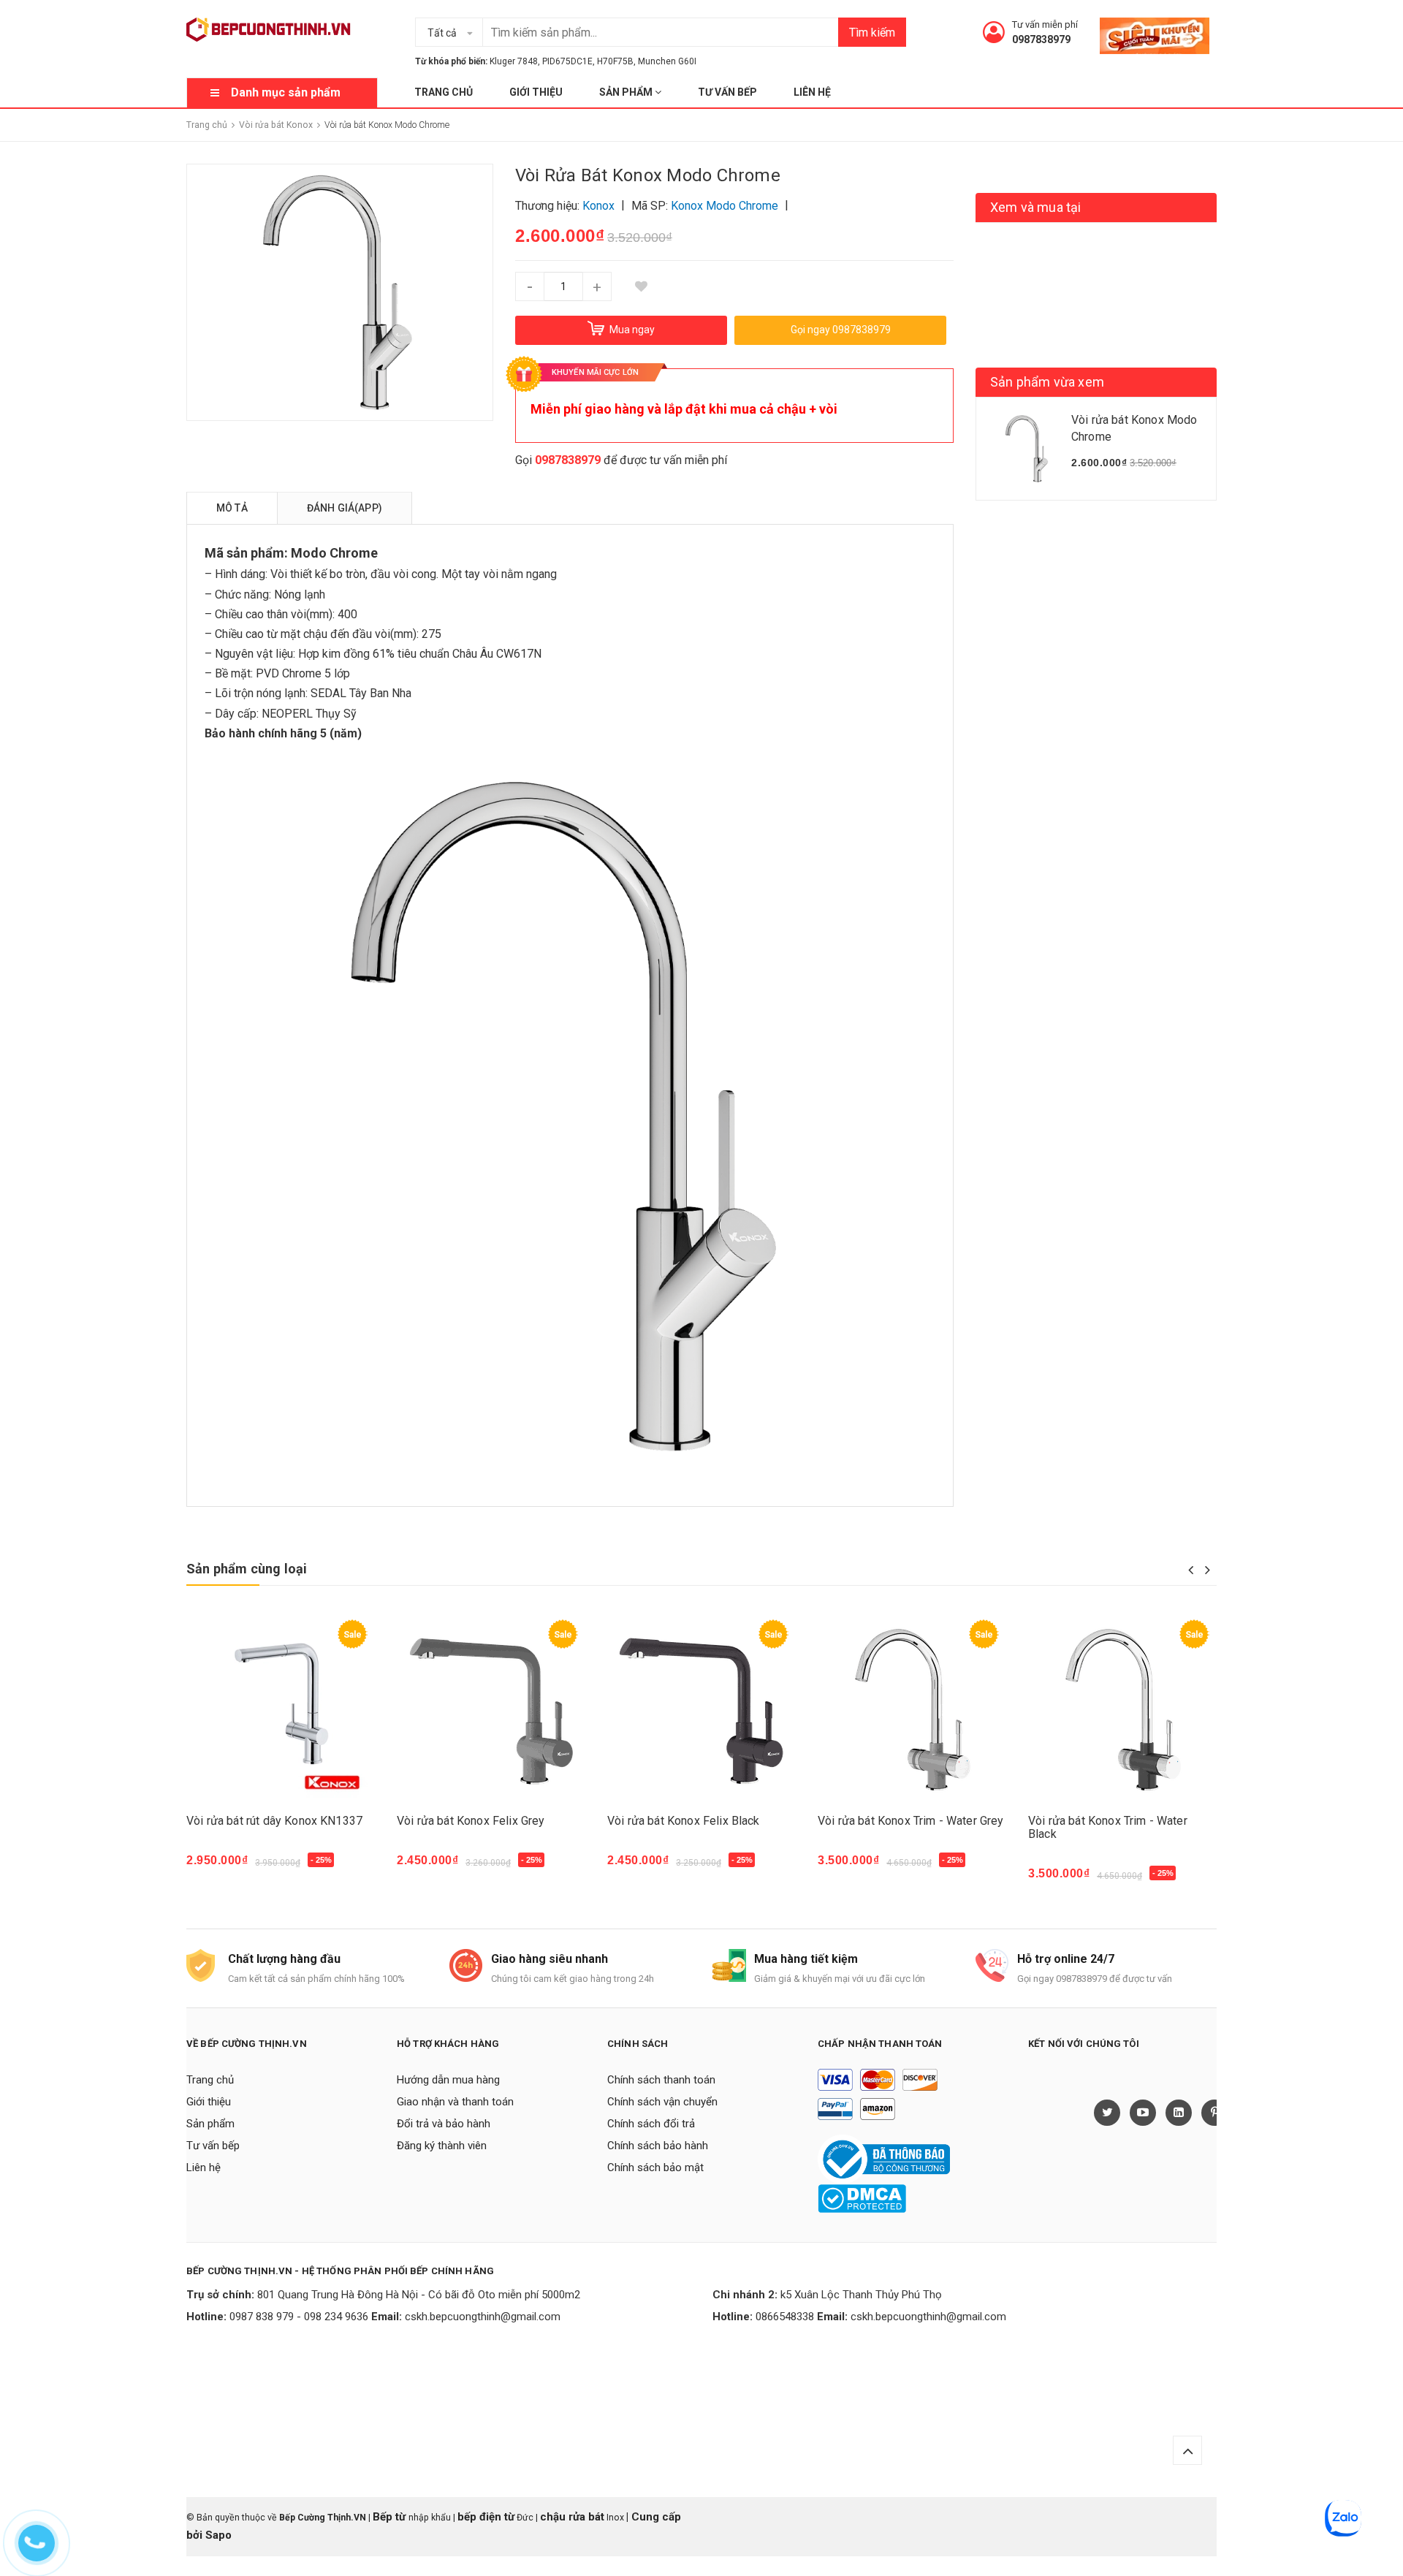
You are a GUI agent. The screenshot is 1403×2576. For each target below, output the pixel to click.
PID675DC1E (567, 61)
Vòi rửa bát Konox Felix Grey (471, 1821)
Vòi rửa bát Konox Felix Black (684, 1821)
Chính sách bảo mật (655, 2167)
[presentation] (1191, 1570)
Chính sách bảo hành (658, 2146)
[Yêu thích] (641, 286)
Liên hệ (812, 92)
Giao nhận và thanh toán (455, 2102)
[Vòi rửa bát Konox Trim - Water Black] (1122, 1710)
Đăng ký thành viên (442, 2146)
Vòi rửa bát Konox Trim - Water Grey (911, 1821)
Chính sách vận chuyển (662, 2102)
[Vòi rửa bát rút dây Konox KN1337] (281, 1710)
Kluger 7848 (514, 61)
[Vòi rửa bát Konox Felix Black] (701, 1710)
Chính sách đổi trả (651, 2124)
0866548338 (785, 2317)
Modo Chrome (334, 553)
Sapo (218, 2535)
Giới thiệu (536, 92)
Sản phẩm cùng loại (247, 1569)
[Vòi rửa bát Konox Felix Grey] (491, 1710)
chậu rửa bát (572, 2517)
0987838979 (1041, 39)
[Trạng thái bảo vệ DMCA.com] (862, 2198)
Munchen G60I (667, 61)
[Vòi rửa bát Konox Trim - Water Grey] (912, 1710)
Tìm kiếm (872, 33)
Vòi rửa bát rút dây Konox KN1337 (274, 1821)
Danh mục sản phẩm (286, 92)
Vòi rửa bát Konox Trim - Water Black (1108, 1827)
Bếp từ (391, 2517)
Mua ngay (220, 1867)
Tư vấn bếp (727, 92)
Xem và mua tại (1036, 207)
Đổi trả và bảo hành (444, 2124)
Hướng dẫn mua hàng (448, 2080)
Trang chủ (444, 92)
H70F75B (615, 61)
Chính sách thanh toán (661, 2080)
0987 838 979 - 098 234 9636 (299, 2317)
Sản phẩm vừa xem (1047, 382)
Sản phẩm (627, 92)
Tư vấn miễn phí (1045, 24)
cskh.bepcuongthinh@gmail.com (483, 2317)
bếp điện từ (486, 2517)
